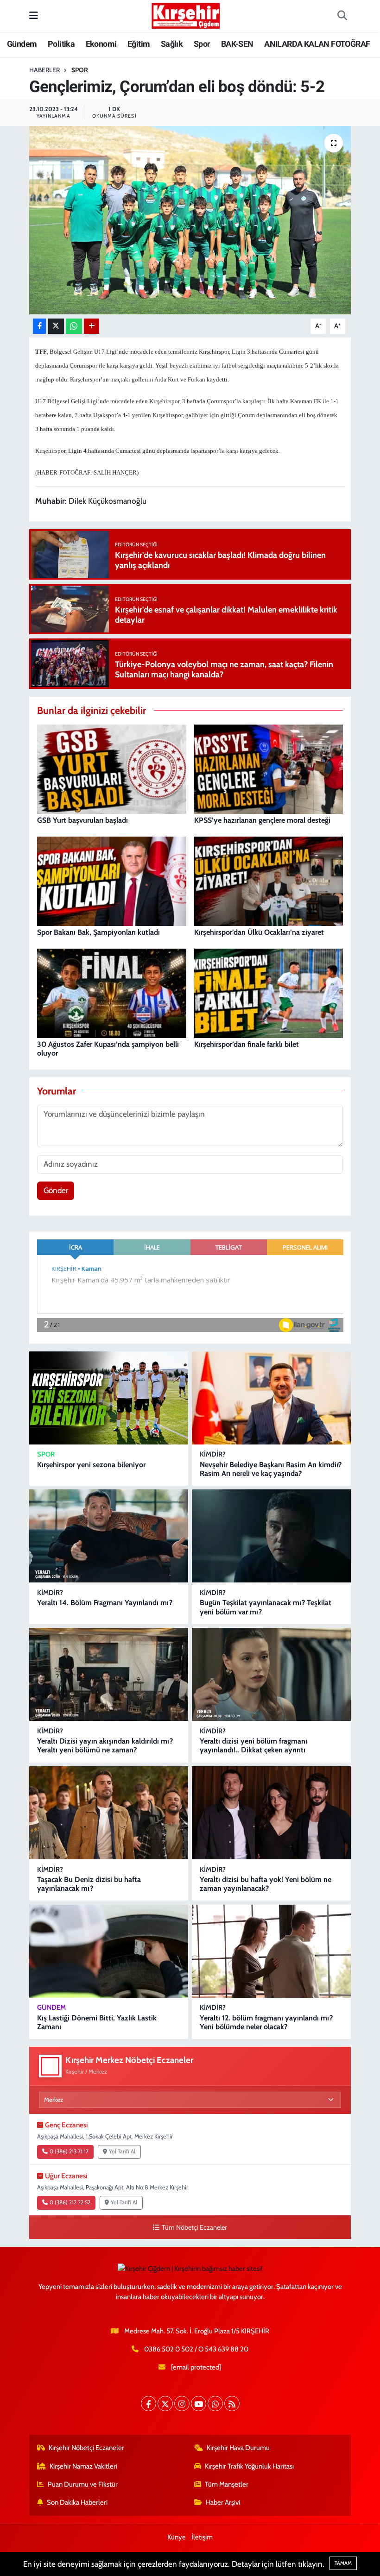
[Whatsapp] (215, 2404)
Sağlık (172, 44)
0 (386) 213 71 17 (69, 2151)
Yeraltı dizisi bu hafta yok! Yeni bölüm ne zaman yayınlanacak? (266, 1884)
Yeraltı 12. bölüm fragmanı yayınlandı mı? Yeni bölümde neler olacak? (266, 2022)
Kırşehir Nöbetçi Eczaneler (86, 2448)
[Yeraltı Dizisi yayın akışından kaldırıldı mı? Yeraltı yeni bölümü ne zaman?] (109, 1674)
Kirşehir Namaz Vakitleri (83, 2466)
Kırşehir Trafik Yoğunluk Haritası (249, 2466)
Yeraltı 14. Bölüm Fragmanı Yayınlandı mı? (105, 1603)
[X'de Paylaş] (56, 326)
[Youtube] (199, 2404)
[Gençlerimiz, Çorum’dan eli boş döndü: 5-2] (190, 220)
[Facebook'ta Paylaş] (39, 326)
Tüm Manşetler (227, 2484)
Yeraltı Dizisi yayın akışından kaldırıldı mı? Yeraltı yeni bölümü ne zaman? (105, 1745)
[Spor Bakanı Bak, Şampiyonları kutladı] (112, 880)
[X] (165, 2404)
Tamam (343, 2563)
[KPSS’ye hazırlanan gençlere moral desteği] (269, 768)
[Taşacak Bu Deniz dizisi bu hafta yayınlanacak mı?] (109, 1813)
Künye (177, 2537)
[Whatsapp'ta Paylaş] (74, 326)
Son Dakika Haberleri (77, 2502)
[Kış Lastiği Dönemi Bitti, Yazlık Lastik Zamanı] (109, 1951)
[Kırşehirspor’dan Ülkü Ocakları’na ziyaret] (269, 880)
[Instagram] (182, 2404)
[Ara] (342, 16)
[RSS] (232, 2404)
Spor (202, 44)
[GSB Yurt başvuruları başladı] (112, 768)
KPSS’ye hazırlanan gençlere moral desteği (262, 820)
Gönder (56, 1190)
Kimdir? (213, 1454)
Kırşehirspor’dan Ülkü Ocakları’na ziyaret (259, 932)
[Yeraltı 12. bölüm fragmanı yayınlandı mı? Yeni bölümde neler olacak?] (271, 1951)
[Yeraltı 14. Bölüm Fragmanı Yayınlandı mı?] (109, 1536)
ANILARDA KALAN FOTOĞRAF (317, 44)
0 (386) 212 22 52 (70, 2202)
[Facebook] (149, 2404)
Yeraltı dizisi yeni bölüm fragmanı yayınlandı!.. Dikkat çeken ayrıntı (253, 1745)
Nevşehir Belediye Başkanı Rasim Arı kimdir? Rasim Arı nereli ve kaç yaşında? (271, 1469)
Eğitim (139, 44)
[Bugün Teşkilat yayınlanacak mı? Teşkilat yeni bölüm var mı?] (271, 1536)
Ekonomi (101, 44)
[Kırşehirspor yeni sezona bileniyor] (109, 1398)
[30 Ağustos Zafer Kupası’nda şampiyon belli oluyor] (112, 992)
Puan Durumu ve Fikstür (83, 2484)
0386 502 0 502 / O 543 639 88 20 (196, 2349)
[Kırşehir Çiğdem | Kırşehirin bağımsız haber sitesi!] (186, 15)
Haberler (44, 70)
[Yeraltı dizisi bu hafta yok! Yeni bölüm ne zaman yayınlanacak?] (271, 1813)
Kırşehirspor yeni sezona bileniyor (91, 1465)
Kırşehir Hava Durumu (238, 2448)
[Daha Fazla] (92, 326)
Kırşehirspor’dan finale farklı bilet (247, 1044)
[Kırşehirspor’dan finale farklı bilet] (269, 992)
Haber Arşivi (223, 2502)
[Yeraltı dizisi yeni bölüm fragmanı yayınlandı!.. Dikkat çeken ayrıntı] (271, 1674)
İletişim (202, 2537)
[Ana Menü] (34, 16)
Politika (61, 44)
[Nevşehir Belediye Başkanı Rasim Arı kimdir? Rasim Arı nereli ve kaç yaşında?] (271, 1398)
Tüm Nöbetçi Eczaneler (194, 2227)
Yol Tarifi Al (122, 2151)
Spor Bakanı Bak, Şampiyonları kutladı (98, 932)
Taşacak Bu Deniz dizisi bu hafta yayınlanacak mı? (89, 1884)
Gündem (22, 44)
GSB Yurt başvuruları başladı (82, 820)
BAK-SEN (237, 44)
